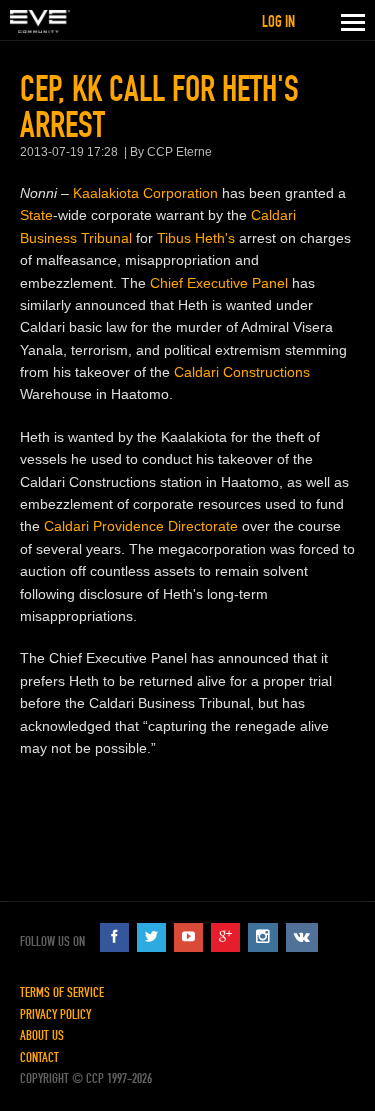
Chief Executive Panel (219, 283)
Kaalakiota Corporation (145, 193)
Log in (278, 21)
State (36, 215)
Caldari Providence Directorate (141, 526)
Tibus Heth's (196, 238)
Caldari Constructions (242, 372)
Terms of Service (62, 992)
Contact (39, 1057)
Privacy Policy (55, 1014)
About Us (42, 1035)
